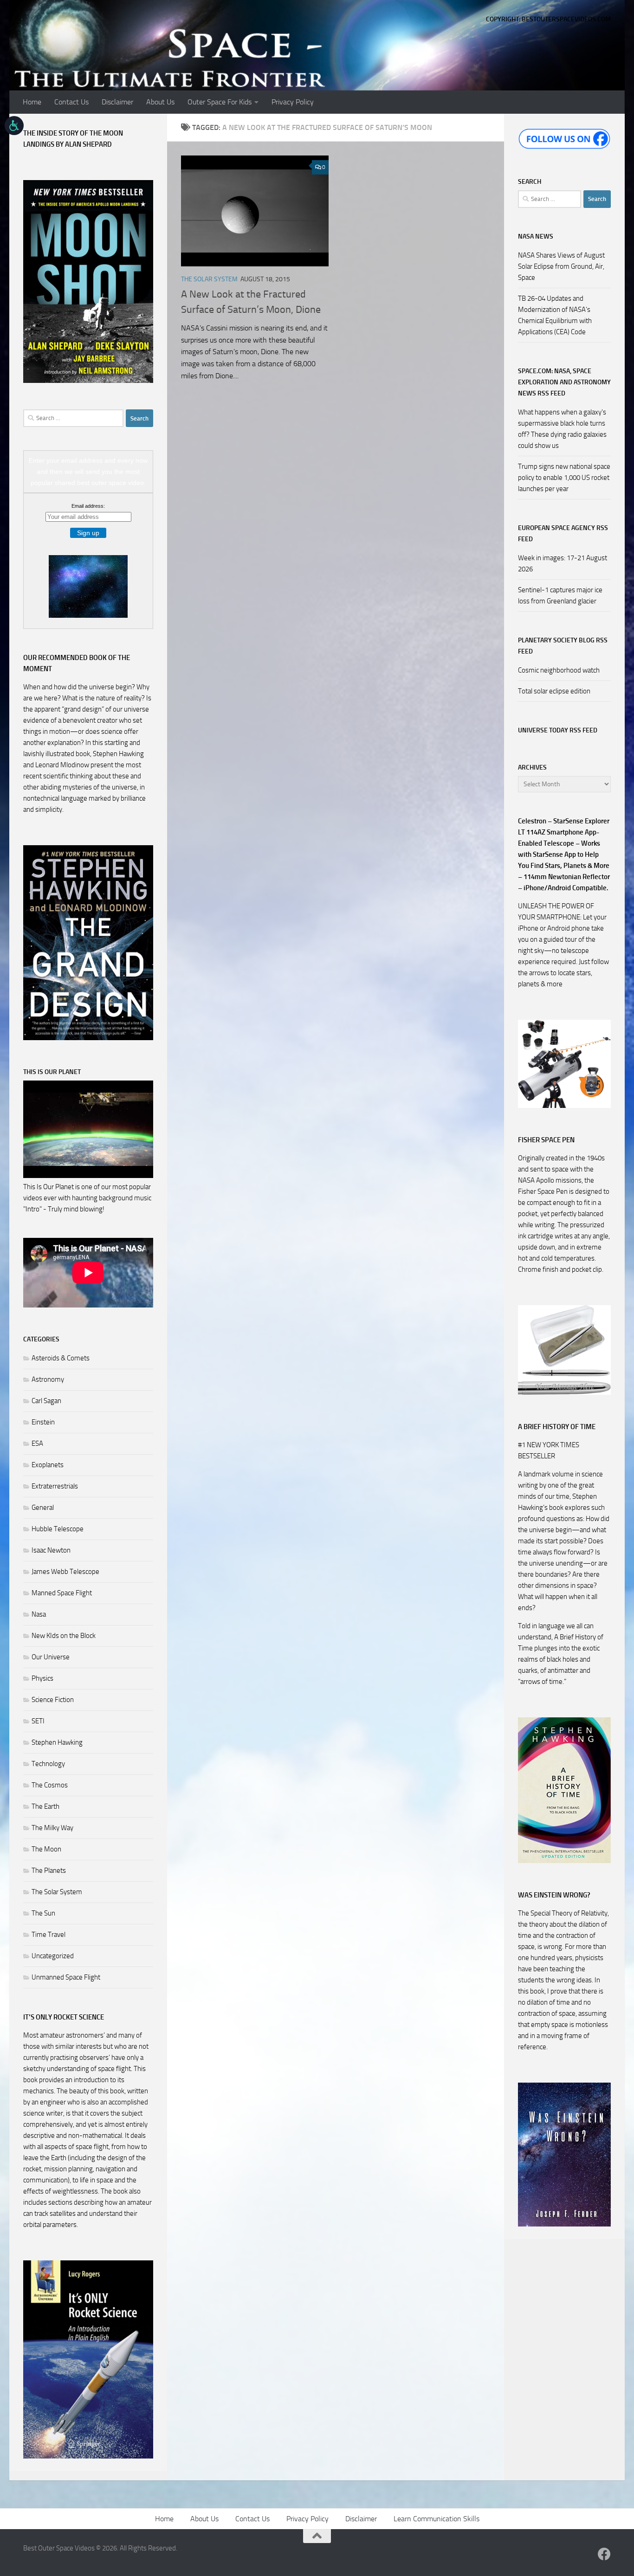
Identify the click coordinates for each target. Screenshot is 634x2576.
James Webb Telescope (65, 1572)
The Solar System (209, 279)
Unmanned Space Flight (66, 1977)
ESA (37, 1443)
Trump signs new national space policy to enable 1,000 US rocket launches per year (564, 478)
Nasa (39, 1614)
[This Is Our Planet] (88, 1176)
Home (32, 102)
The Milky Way (52, 1828)
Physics (42, 1678)
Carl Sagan (46, 1401)
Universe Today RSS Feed (558, 730)
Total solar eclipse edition (554, 691)
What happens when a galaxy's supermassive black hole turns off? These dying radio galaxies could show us (562, 429)
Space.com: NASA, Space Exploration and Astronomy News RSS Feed (564, 382)
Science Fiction (53, 1700)
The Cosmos (50, 1785)
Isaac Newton (51, 1550)
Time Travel (49, 1935)
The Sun (43, 1913)
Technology (48, 1764)
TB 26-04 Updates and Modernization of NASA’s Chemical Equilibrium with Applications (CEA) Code (555, 315)
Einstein (43, 1422)
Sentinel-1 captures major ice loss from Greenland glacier (560, 595)
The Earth (45, 1806)
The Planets (49, 1871)
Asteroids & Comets (61, 1358)
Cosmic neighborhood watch (559, 670)
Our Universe (51, 1657)
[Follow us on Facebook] (604, 2554)
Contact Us (71, 102)
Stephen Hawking (57, 1742)
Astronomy (48, 1379)
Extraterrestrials (55, 1486)
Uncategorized (53, 1956)
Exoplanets (48, 1465)
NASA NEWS (536, 236)
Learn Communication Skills (437, 2519)
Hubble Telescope (58, 1529)
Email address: (88, 506)
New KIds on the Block (64, 1636)
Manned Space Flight (62, 1593)
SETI (38, 1721)
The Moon (46, 1849)
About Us (160, 102)
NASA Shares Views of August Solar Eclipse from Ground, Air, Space (561, 266)
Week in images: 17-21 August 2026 (563, 563)
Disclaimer (117, 102)
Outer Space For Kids (220, 102)
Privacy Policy (293, 102)
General (43, 1508)
